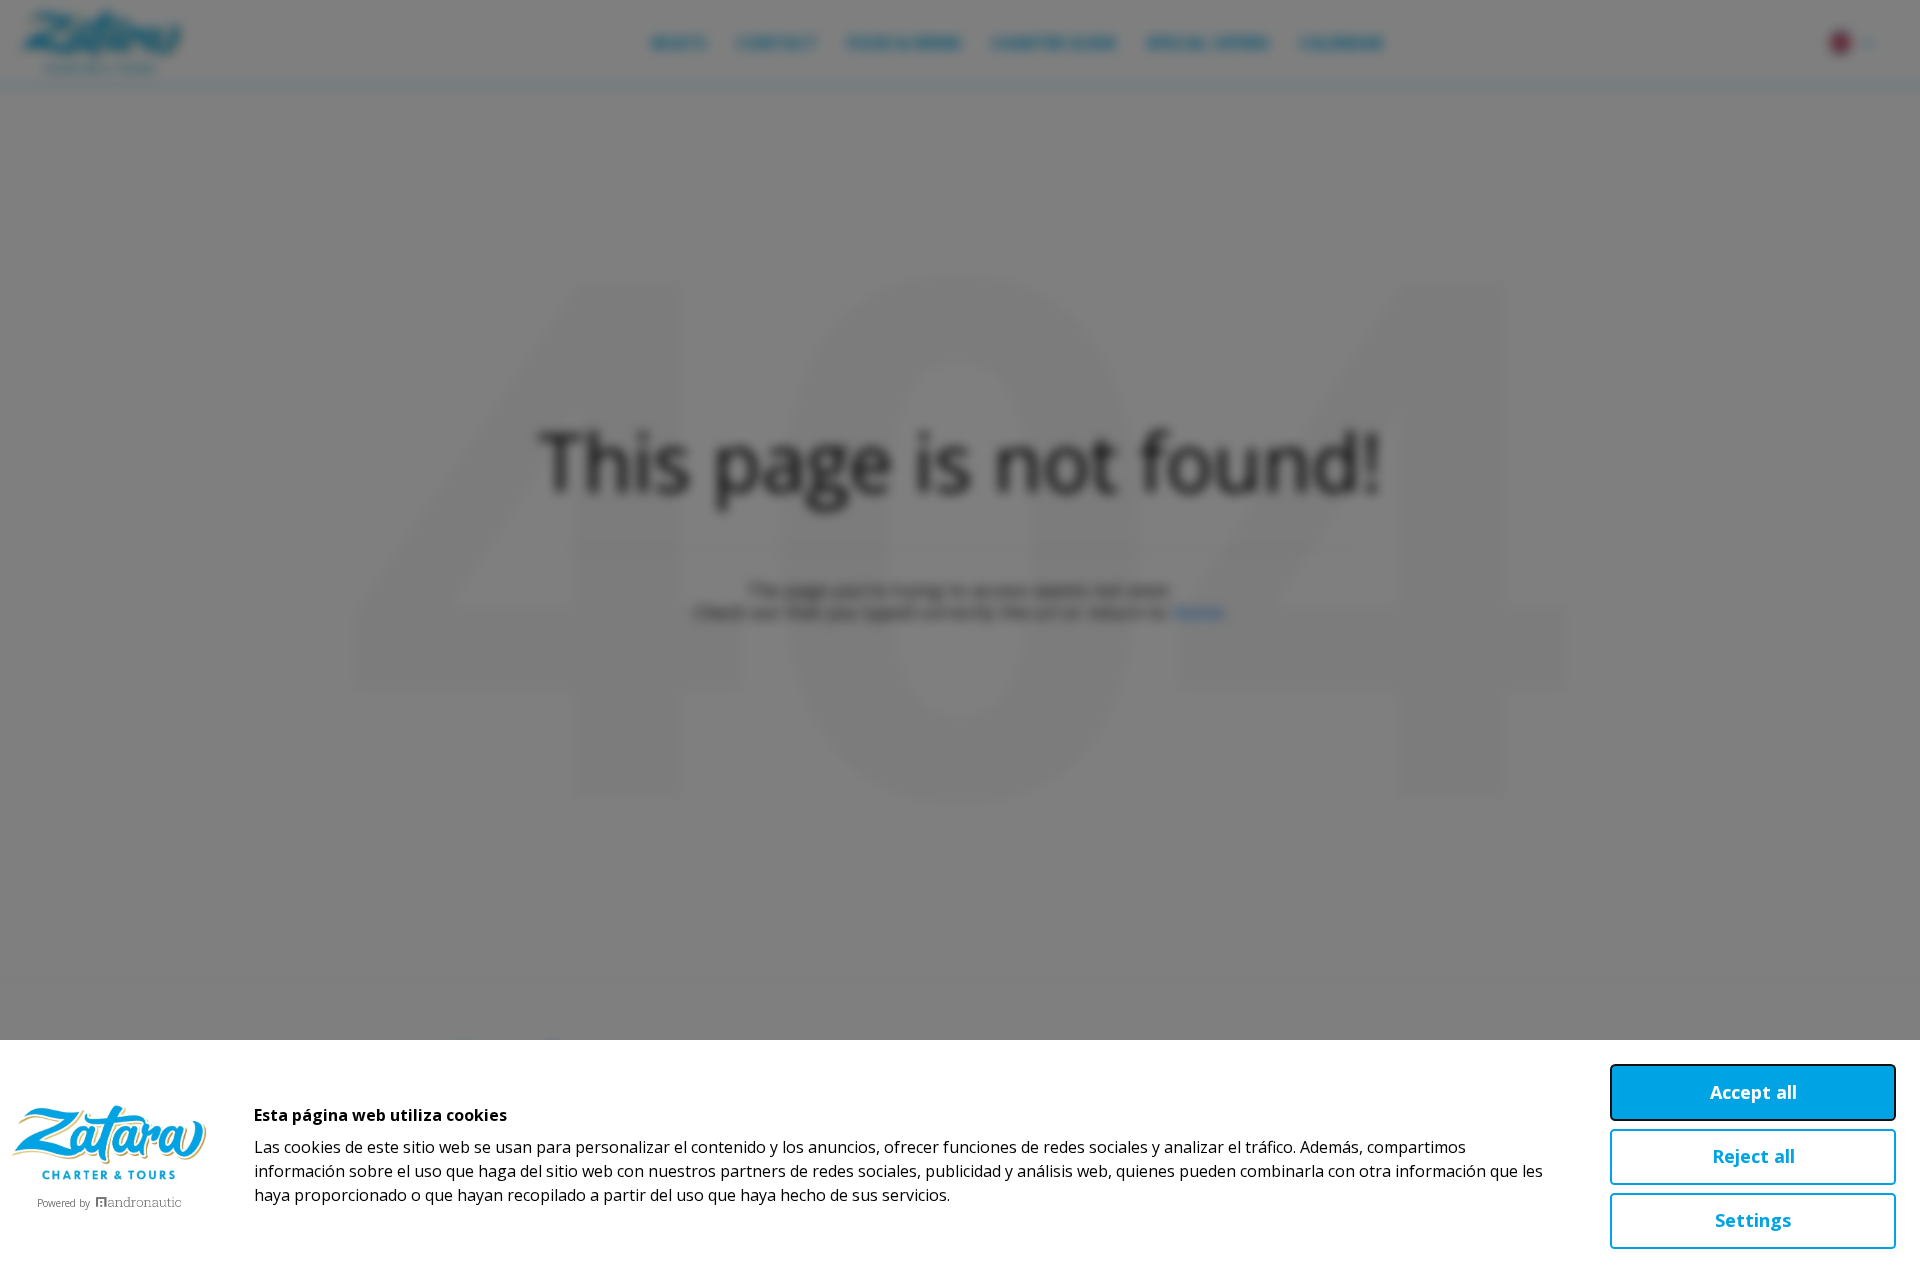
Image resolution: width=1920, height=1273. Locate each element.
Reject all (1753, 1156)
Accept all (1753, 1092)
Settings (1753, 1220)
